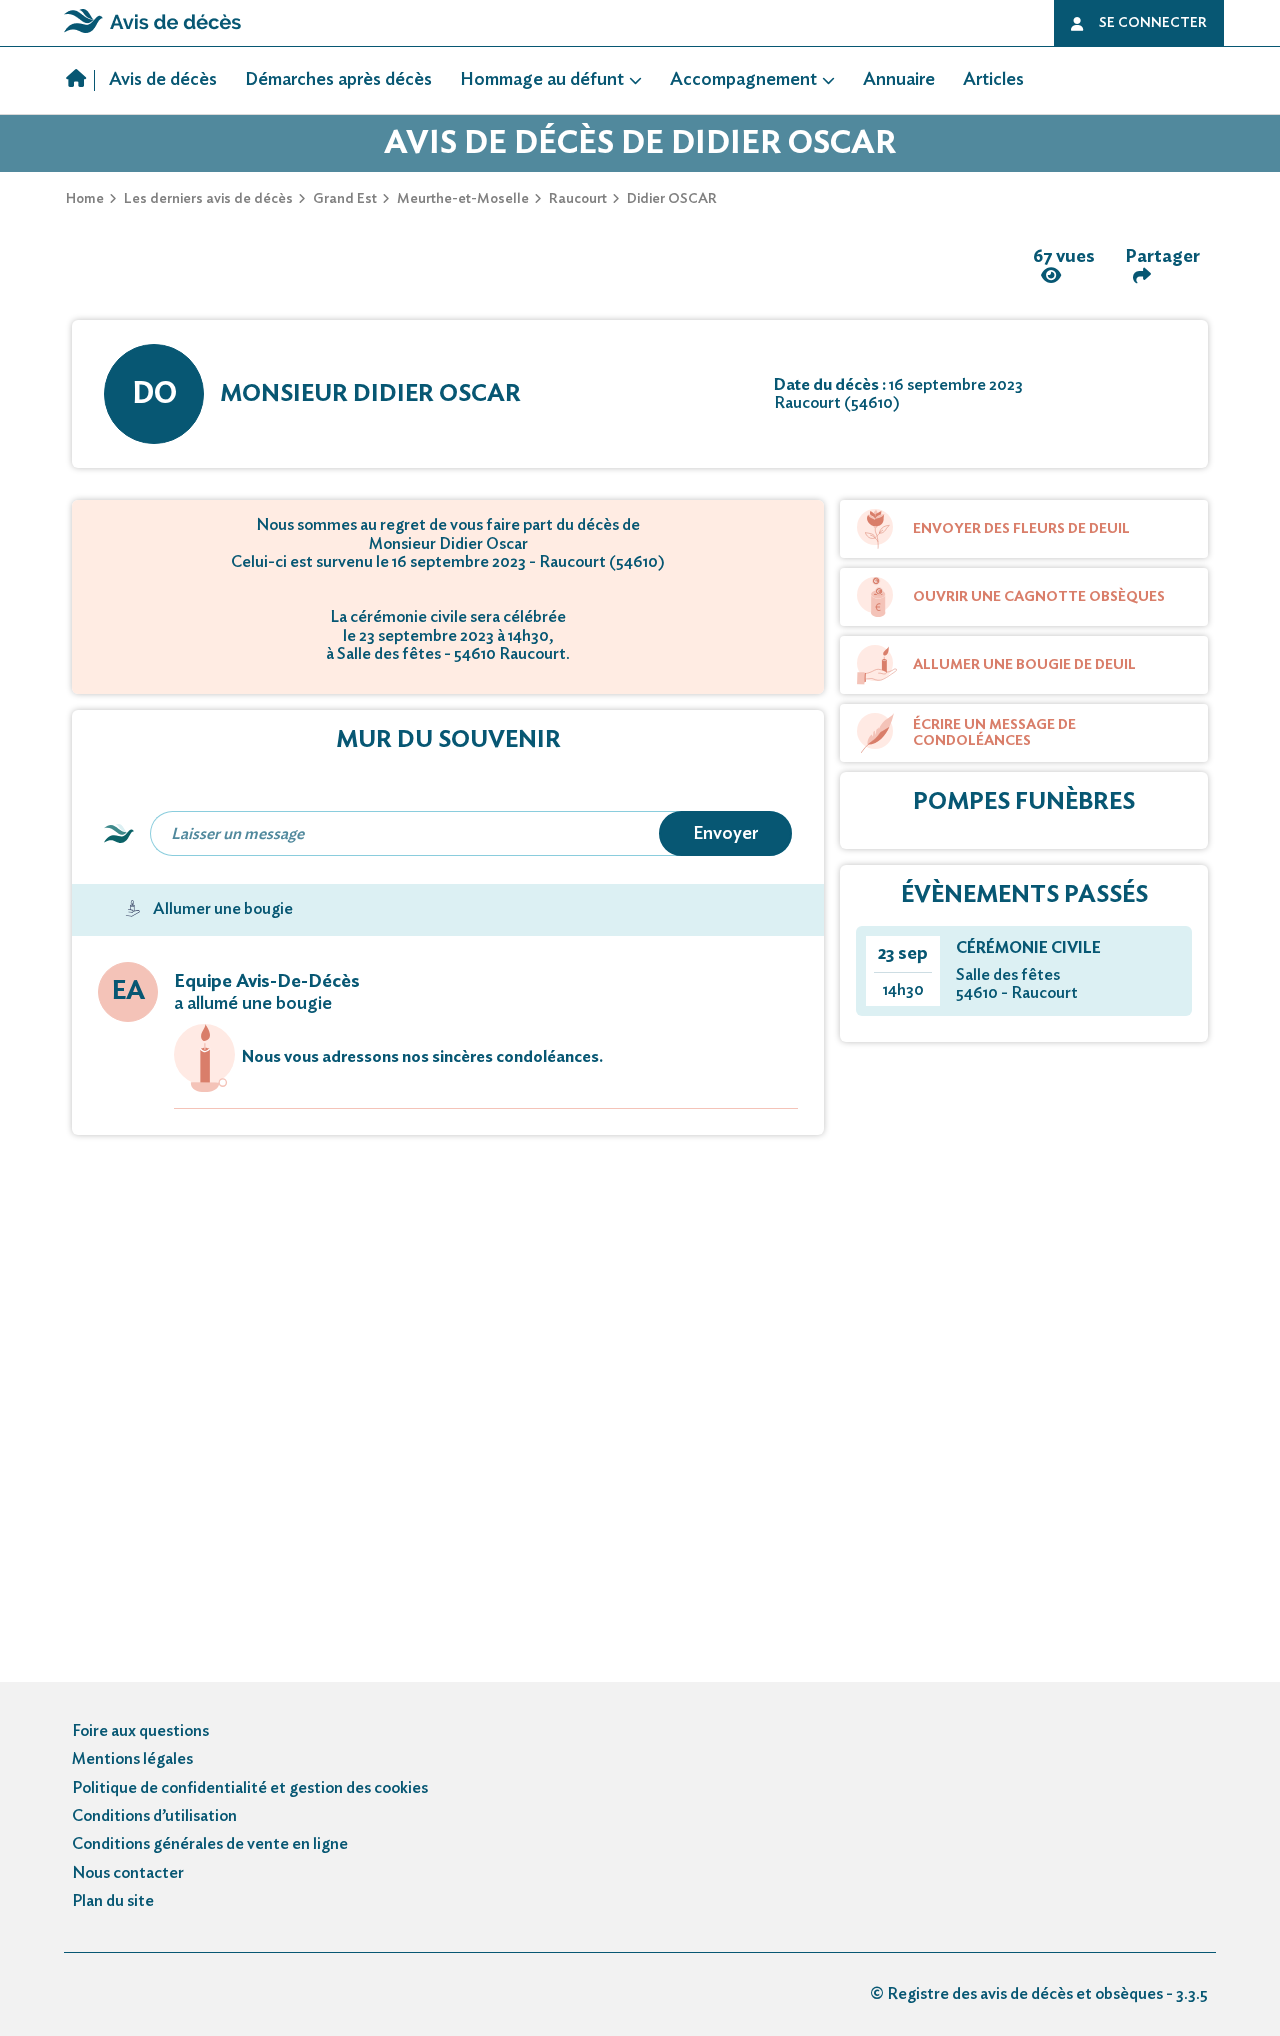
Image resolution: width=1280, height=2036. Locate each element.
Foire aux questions (140, 1731)
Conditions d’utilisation (154, 1816)
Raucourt (578, 199)
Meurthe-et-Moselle (463, 199)
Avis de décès (163, 80)
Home (85, 199)
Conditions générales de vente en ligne (210, 1844)
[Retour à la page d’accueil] (152, 33)
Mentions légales (132, 1759)
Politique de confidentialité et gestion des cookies (250, 1788)
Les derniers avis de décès (208, 199)
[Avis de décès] (80, 81)
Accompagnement (743, 80)
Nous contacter (128, 1873)
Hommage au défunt (542, 80)
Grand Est (345, 199)
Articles (993, 80)
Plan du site (113, 1901)
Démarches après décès (338, 80)
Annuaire (899, 80)
